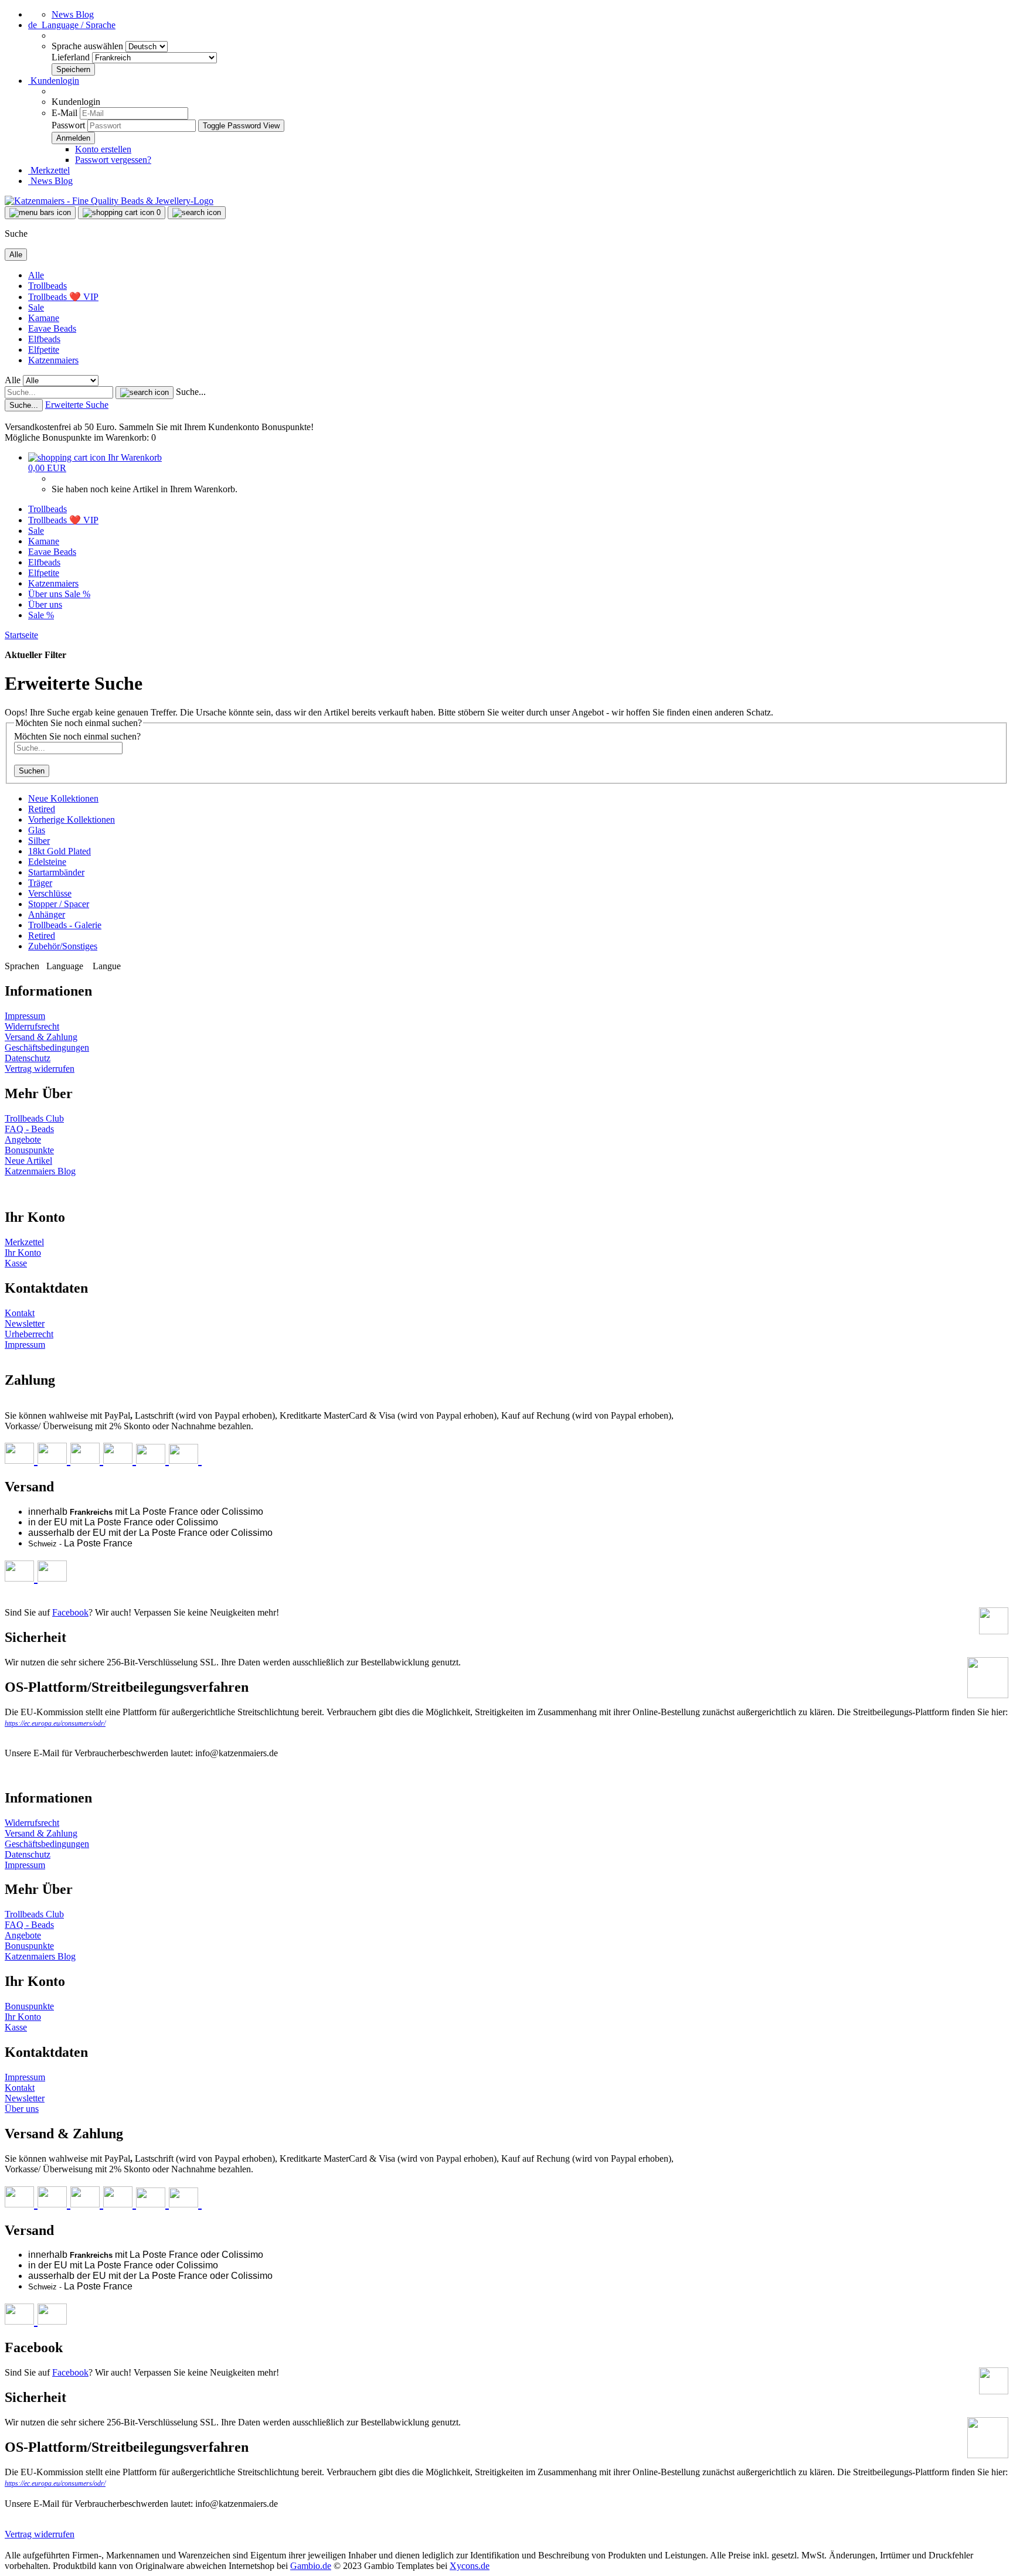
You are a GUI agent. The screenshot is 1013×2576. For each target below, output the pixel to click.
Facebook (70, 1612)
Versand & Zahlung (41, 1037)
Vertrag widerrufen (40, 1069)
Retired (42, 809)
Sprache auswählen (89, 46)
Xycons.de (470, 2566)
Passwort (68, 125)
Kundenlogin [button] (54, 81)
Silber (39, 841)
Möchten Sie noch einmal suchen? (77, 736)
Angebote (23, 1139)
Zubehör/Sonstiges (63, 946)
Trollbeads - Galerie (65, 925)
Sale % (77, 594)
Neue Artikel (28, 1161)
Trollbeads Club (34, 1118)
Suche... (191, 392)
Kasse (16, 1263)
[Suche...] (145, 393)
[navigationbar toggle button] (40, 213)
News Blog (73, 14)
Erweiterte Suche (77, 405)
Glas (37, 830)
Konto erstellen (103, 149)
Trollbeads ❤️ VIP (63, 297)
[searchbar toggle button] (197, 213)
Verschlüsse (50, 893)
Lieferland (72, 57)
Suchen (32, 771)
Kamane (44, 318)
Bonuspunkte (29, 1150)
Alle (36, 275)
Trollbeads (47, 286)
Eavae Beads (52, 328)
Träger (40, 883)
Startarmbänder (56, 872)
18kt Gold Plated (60, 851)
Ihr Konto (23, 1253)
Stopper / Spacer (59, 904)
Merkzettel (49, 170)
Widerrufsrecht (32, 1026)
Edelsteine (47, 862)
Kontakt (20, 1313)
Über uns (46, 594)
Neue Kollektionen (63, 798)
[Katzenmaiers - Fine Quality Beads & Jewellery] (109, 201)
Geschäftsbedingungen (47, 1047)
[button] (72, 25)
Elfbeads (44, 339)
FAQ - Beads (29, 1129)
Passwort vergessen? (113, 160)
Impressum (25, 1016)
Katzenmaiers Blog (40, 1171)
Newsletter (25, 1323)
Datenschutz (28, 1058)
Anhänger (47, 914)
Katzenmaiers (53, 360)
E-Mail (64, 113)
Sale (36, 307)
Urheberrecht (29, 1334)
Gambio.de (311, 2566)
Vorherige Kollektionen (72, 820)
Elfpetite (44, 350)
